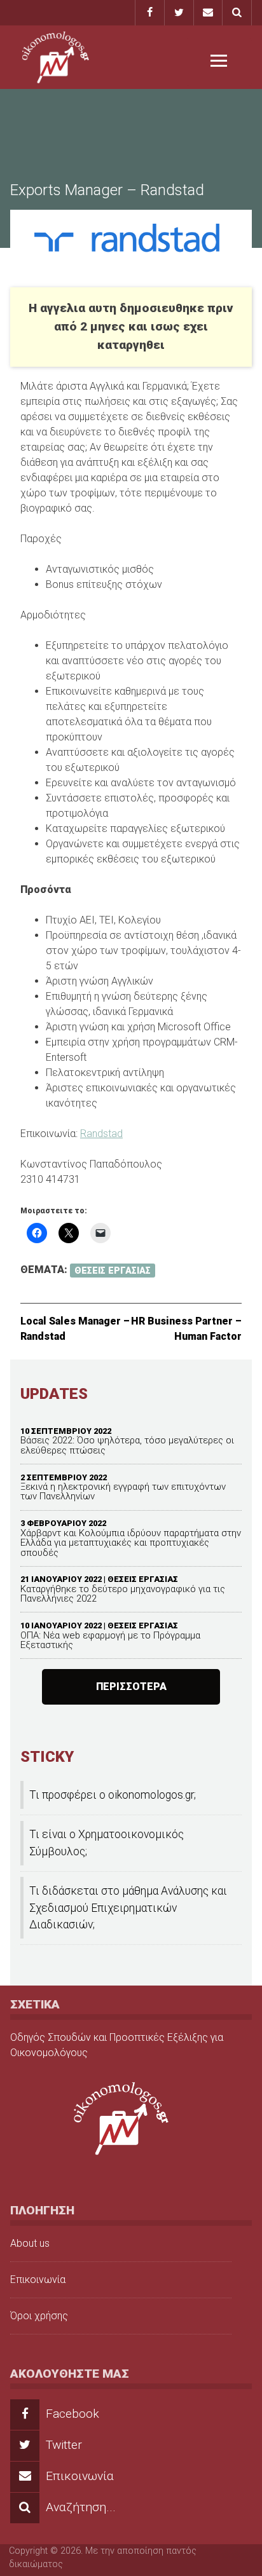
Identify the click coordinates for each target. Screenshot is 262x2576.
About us (30, 2243)
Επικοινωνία (38, 2280)
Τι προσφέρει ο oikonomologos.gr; (113, 1795)
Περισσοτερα (131, 1687)
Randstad (101, 1134)
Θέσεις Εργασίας (113, 1270)
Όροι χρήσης (39, 2316)
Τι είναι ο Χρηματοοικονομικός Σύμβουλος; (107, 1843)
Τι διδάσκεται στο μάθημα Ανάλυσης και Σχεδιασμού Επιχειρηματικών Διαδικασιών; (128, 1908)
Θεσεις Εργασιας (143, 1579)
